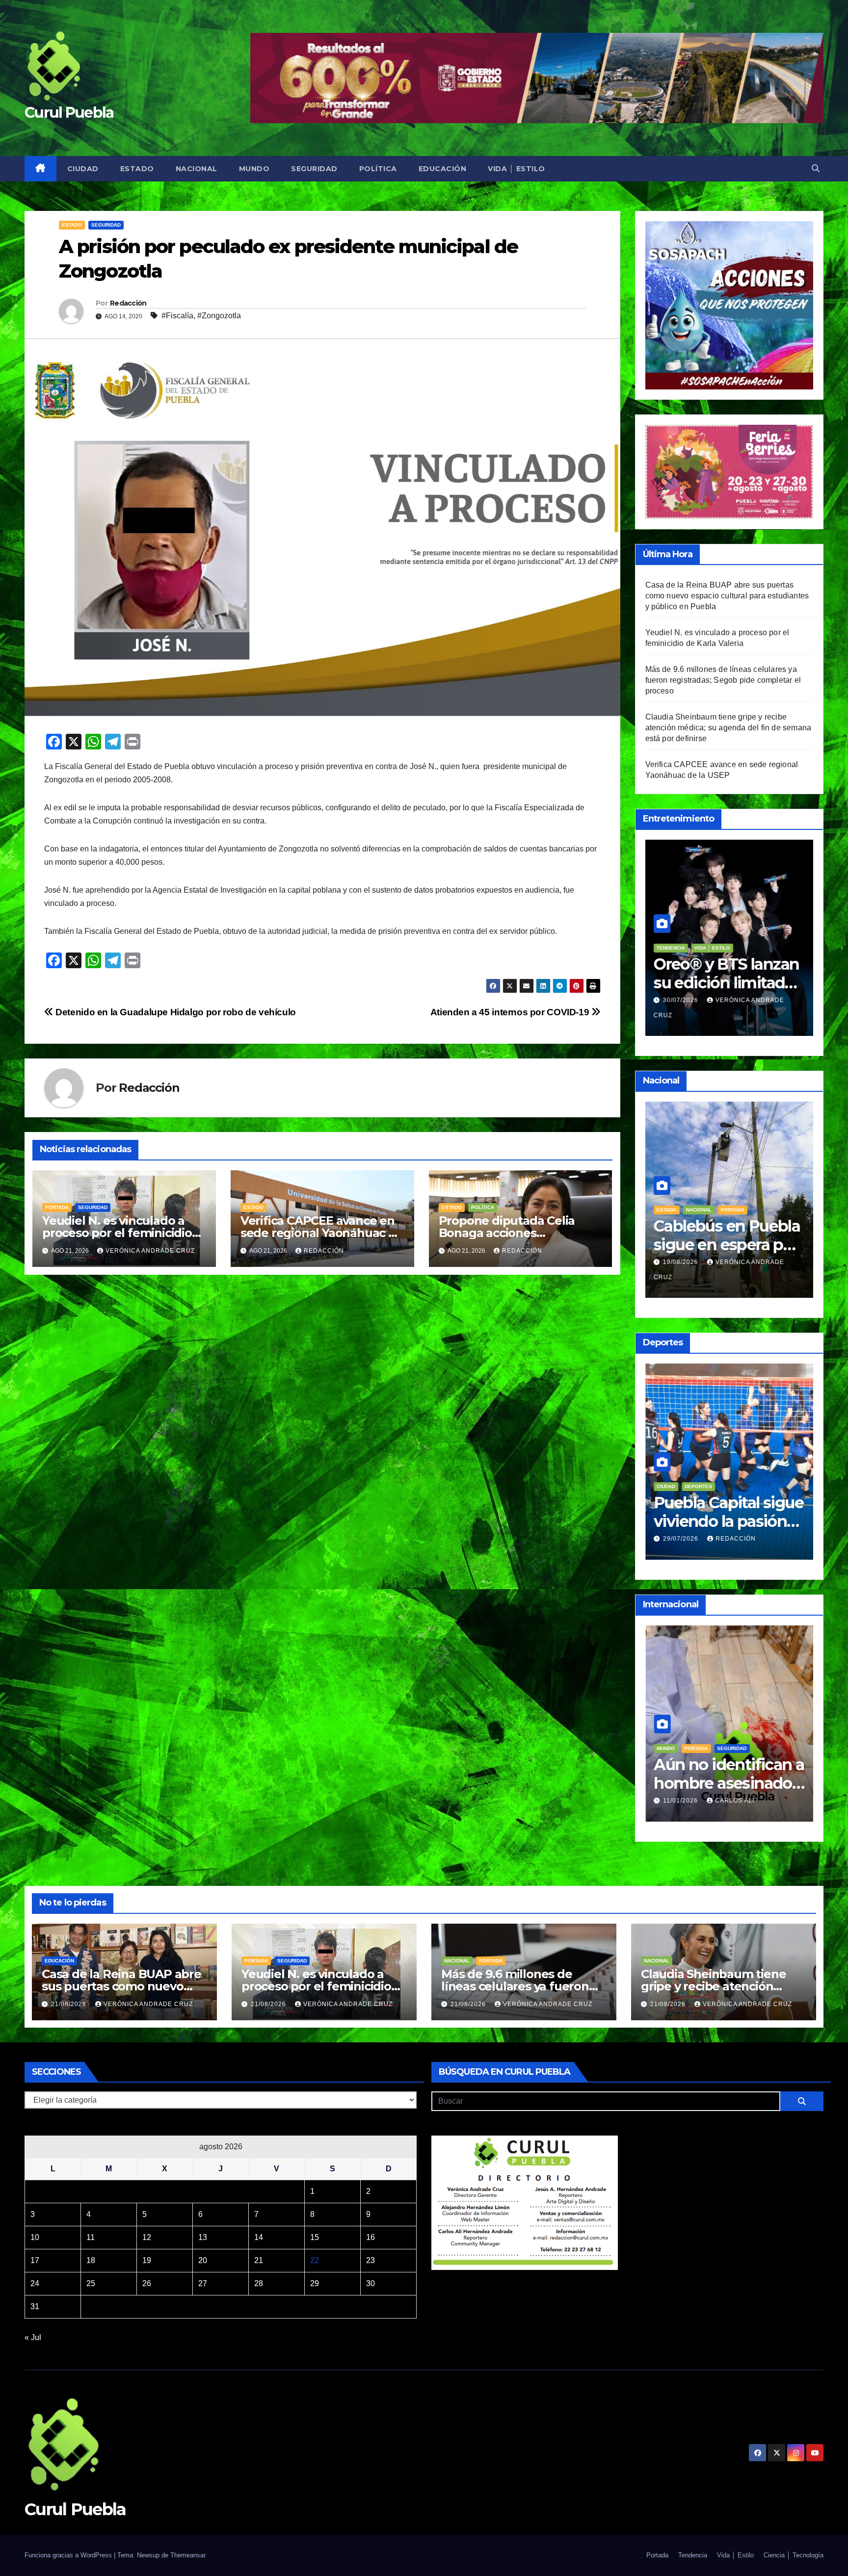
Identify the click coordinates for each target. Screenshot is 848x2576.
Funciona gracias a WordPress (69, 2555)
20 (203, 2260)
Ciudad (83, 169)
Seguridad (314, 169)
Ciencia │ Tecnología (794, 2555)
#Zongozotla (219, 316)
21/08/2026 (70, 2004)
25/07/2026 (682, 1000)
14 (259, 2237)
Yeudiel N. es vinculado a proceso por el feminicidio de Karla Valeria (117, 1233)
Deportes (698, 1486)
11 (91, 2237)
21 (259, 2260)
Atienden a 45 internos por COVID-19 (511, 1012)
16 (371, 2237)
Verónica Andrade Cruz (150, 1251)
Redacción (128, 303)
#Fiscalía (177, 316)
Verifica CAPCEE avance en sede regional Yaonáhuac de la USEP (322, 1233)
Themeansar (188, 2555)
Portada (57, 1207)
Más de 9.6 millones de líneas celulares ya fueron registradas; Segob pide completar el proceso (723, 680)
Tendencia (731, 1734)
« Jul (33, 2337)
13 (203, 2237)
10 (35, 2237)
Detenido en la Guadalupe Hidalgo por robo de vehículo (175, 1012)
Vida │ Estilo (517, 169)
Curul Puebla (69, 113)
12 (147, 2237)
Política (378, 169)
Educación (443, 169)
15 (315, 2237)
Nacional (197, 169)
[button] (816, 168)
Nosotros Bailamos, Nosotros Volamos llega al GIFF (725, 983)
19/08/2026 (682, 1262)
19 (147, 2260)
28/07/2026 (682, 1539)
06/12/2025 (682, 1786)
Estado (137, 169)
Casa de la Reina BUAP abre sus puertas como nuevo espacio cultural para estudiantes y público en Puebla (727, 596)
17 (35, 2260)
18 (91, 2260)
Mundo (254, 169)
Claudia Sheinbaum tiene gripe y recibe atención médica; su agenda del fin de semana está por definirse (729, 728)
